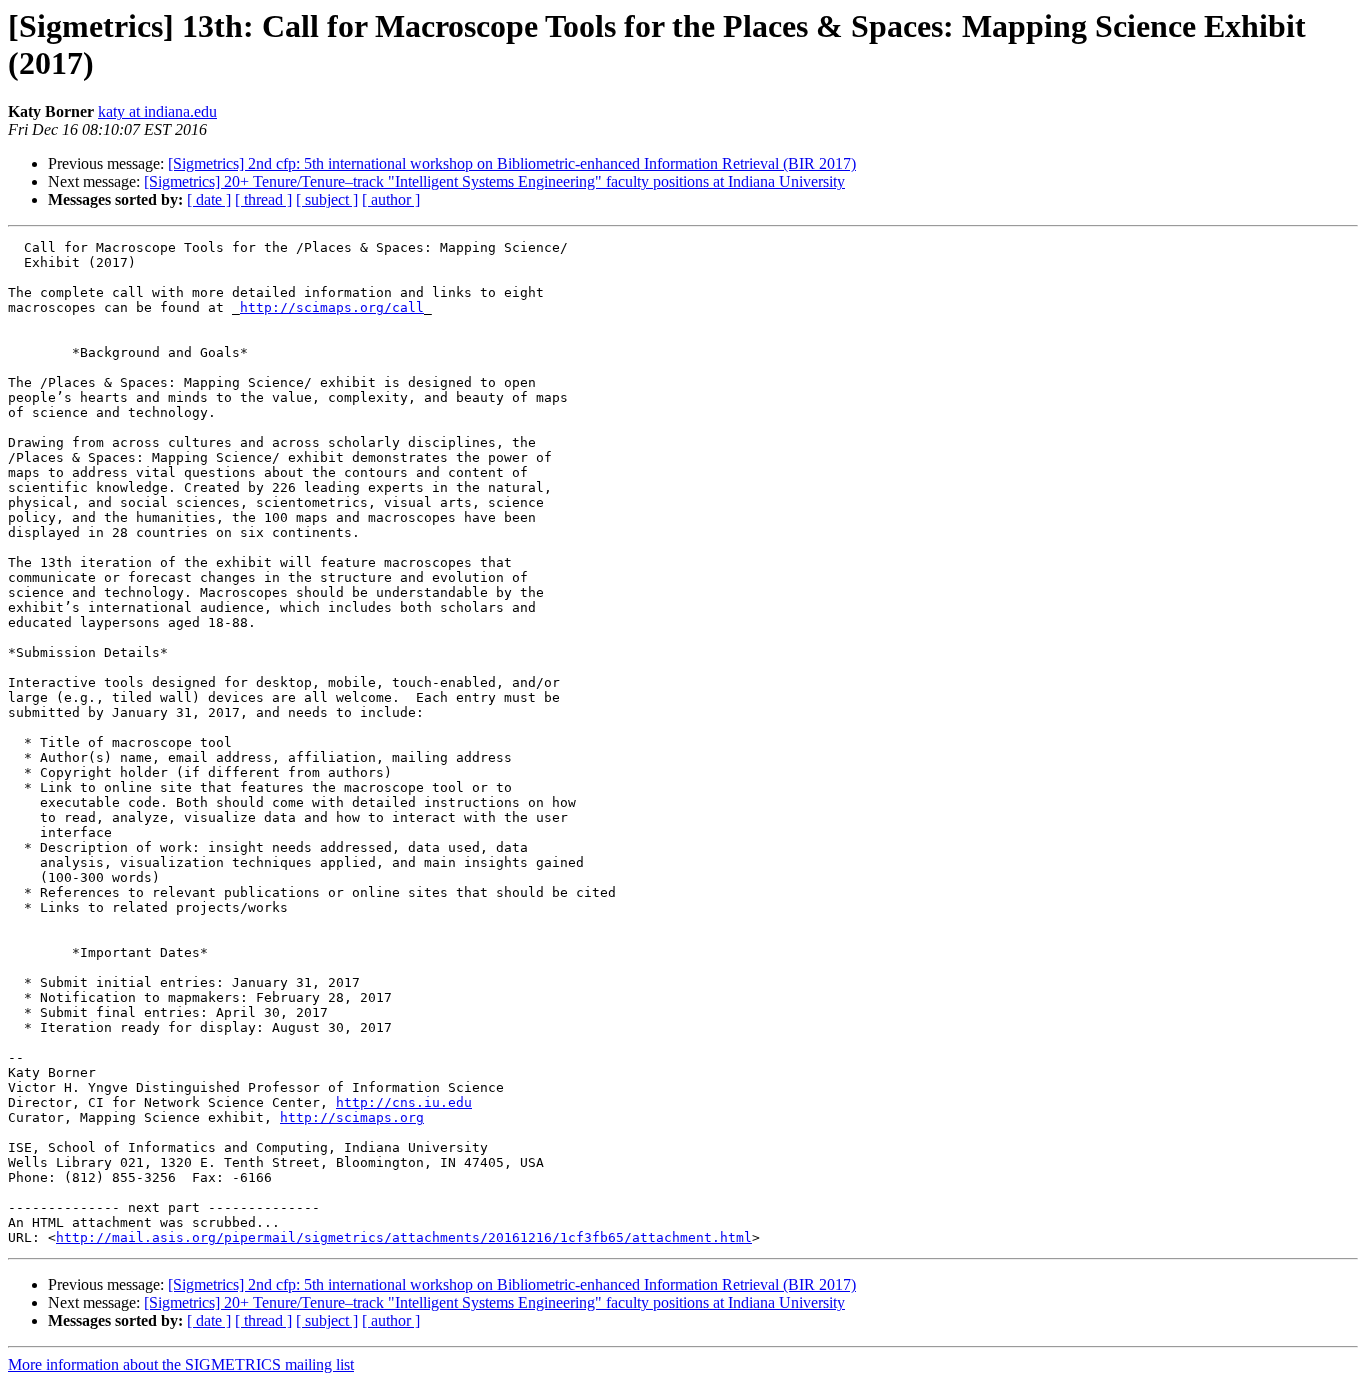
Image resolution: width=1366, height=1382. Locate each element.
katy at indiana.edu (157, 111)
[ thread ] (263, 199)
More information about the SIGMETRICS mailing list (181, 1364)
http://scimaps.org (352, 1117)
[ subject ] (327, 199)
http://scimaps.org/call (332, 307)
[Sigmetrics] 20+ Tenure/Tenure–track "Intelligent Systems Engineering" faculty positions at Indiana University (494, 181)
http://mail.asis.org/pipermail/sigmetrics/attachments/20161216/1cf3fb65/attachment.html (404, 1237)
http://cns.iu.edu (404, 1102)
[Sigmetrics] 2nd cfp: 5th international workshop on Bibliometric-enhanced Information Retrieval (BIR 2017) (512, 163)
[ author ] (391, 199)
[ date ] (209, 199)
